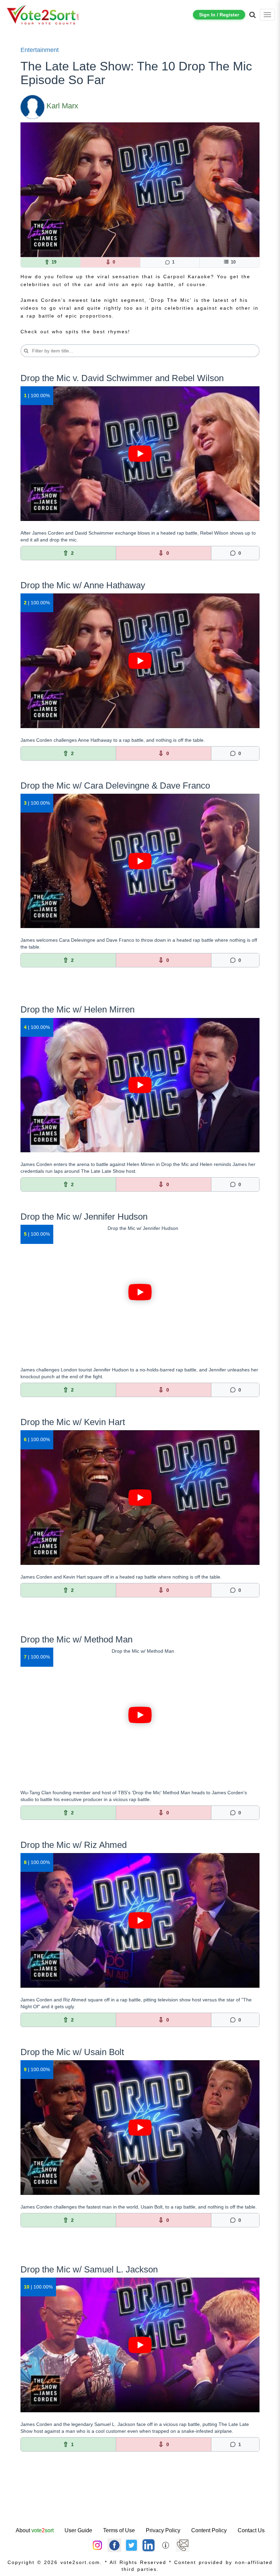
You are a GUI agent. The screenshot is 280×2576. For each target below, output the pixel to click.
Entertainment (40, 50)
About (35, 2530)
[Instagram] (97, 2545)
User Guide (78, 2530)
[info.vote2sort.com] (166, 2545)
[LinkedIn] (149, 2545)
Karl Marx (62, 106)
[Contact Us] (183, 2545)
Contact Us (251, 2530)
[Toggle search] (253, 15)
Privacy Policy (163, 2530)
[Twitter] (131, 2545)
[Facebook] (114, 2545)
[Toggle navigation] (267, 15)
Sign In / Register (219, 15)
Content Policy (209, 2530)
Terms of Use (119, 2530)
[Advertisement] (140, 2504)
